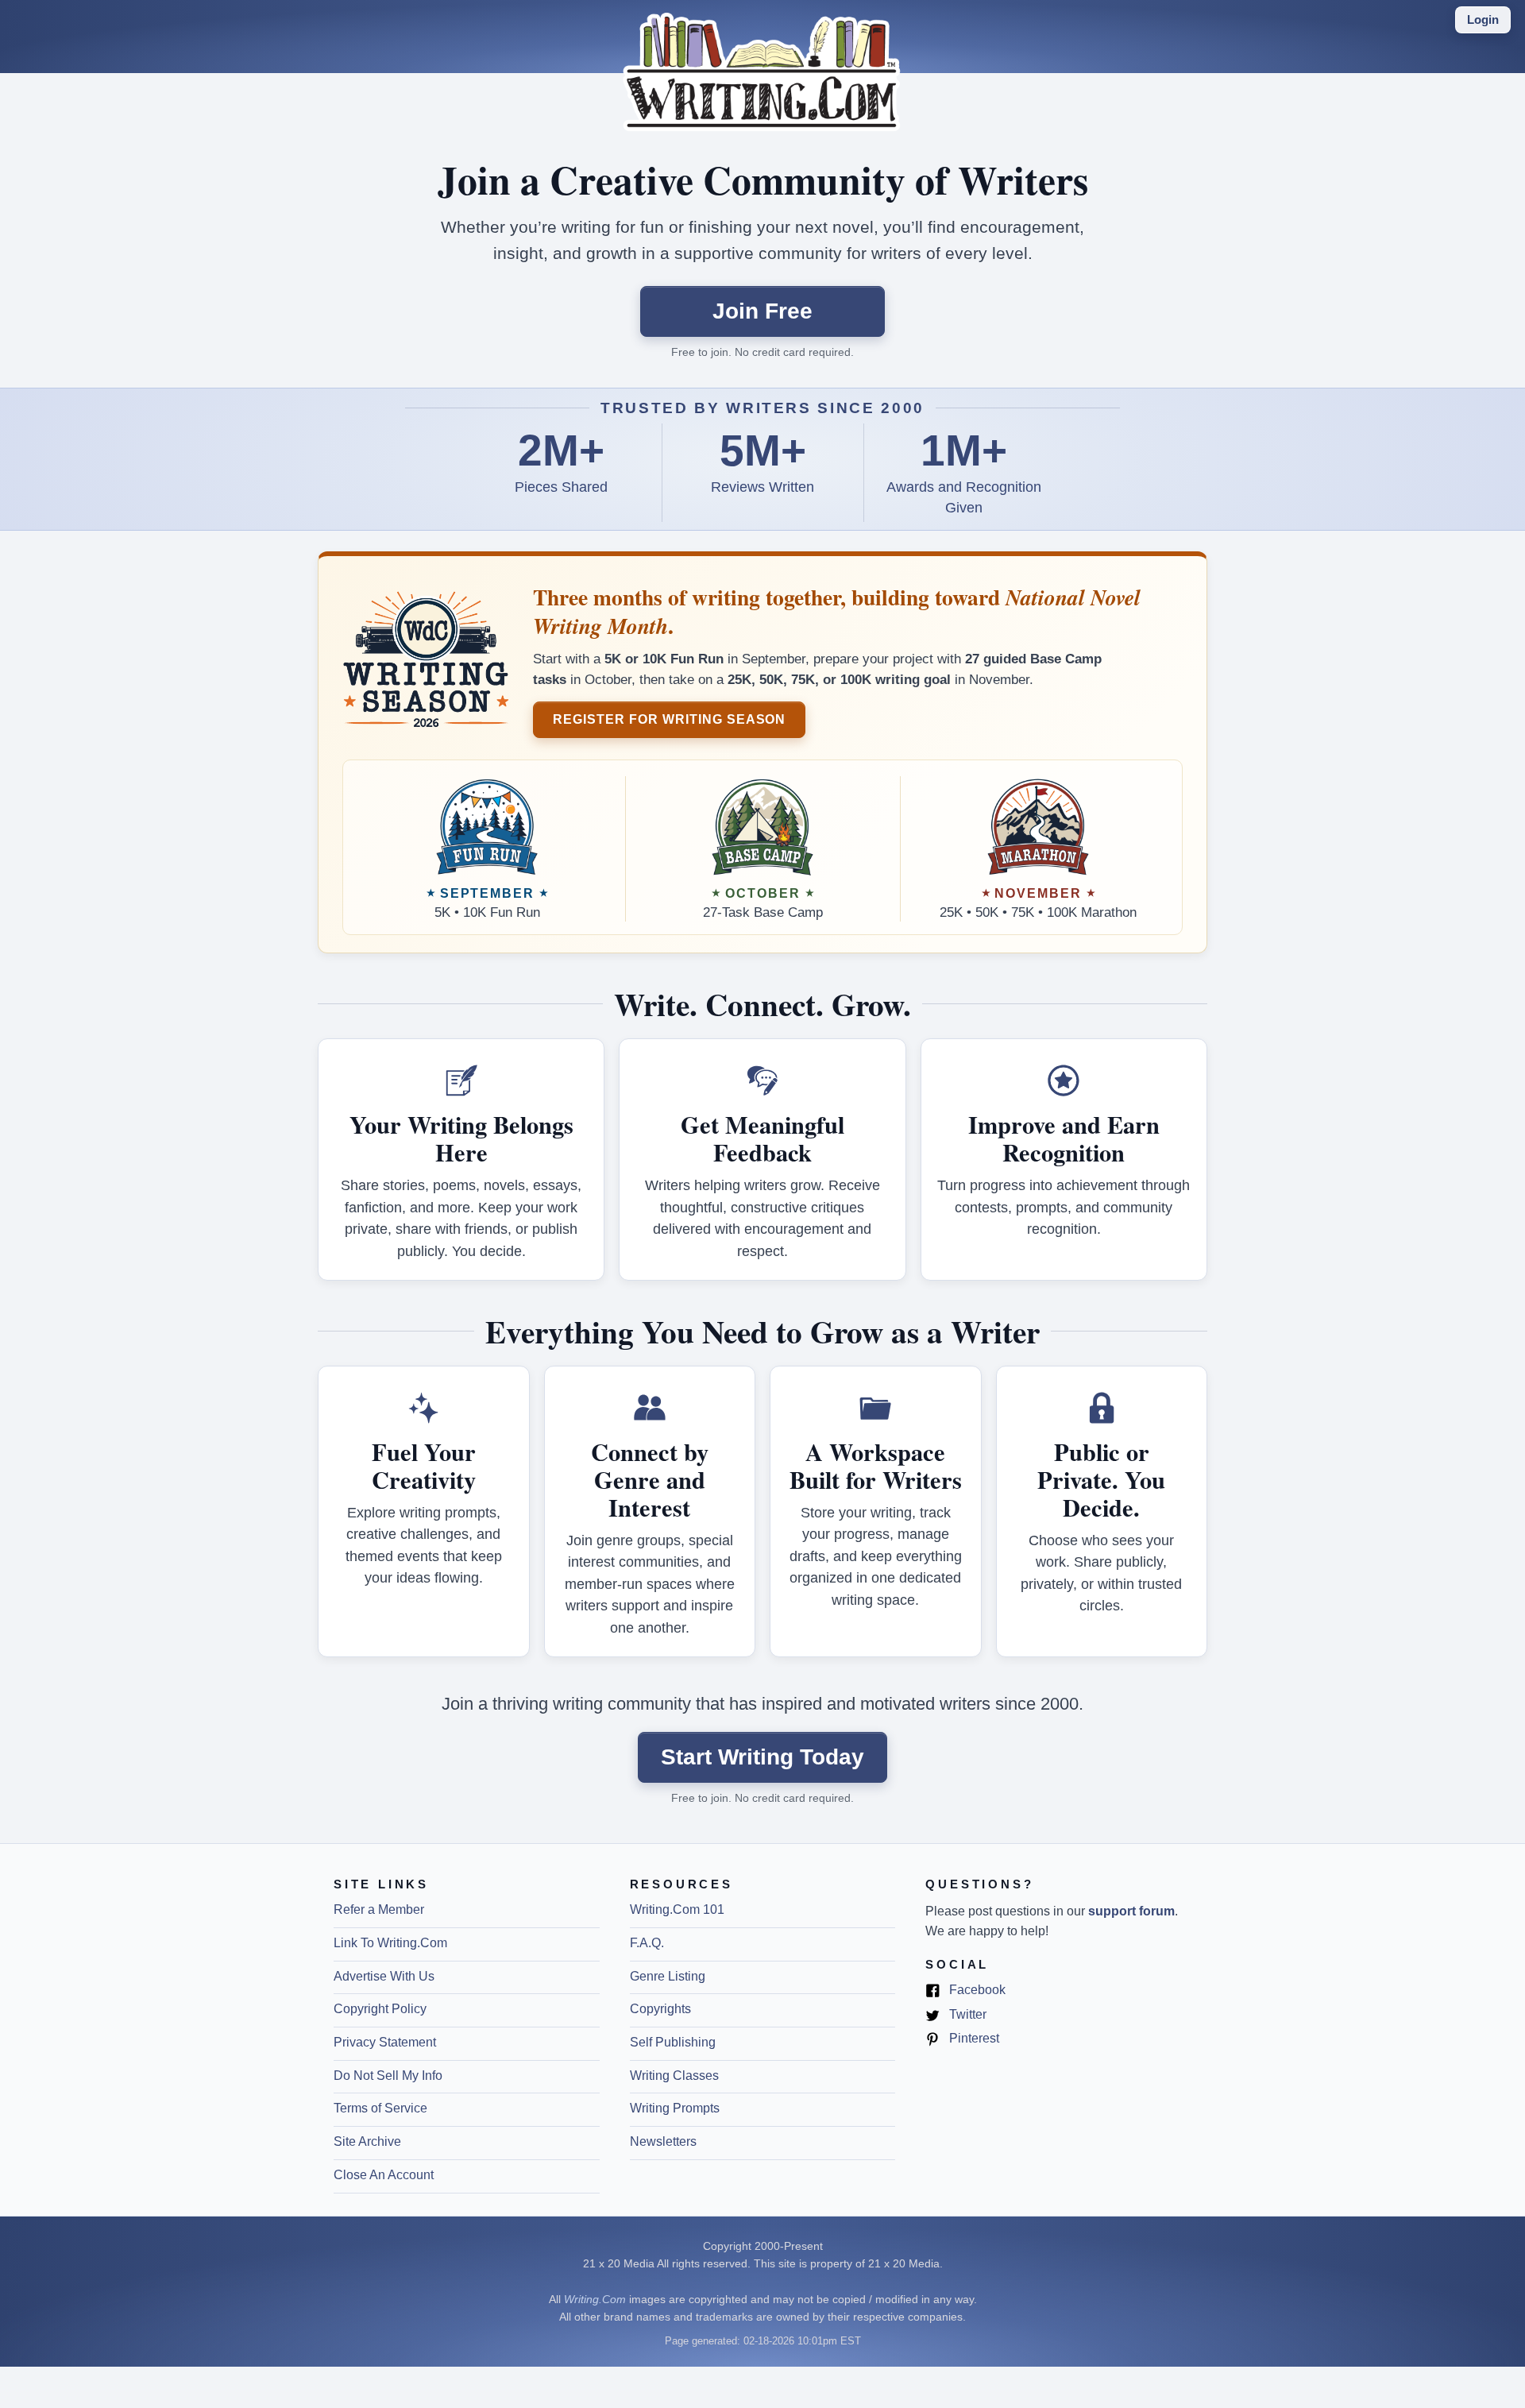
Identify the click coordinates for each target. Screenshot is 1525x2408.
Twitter (966, 2016)
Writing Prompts (675, 2108)
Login (1483, 19)
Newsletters (663, 2141)
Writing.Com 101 (677, 1909)
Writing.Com (595, 2299)
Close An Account (384, 2175)
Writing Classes (674, 2076)
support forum (1131, 1911)
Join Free (762, 311)
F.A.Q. (647, 1943)
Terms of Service (380, 2108)
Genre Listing (668, 1976)
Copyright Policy (380, 2009)
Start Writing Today (762, 1757)
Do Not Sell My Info (388, 2076)
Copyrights (660, 2009)
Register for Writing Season (669, 719)
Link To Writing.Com (390, 1943)
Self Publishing (673, 2042)
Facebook (976, 1991)
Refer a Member (379, 1909)
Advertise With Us (384, 1976)
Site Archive (367, 2141)
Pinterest (973, 2039)
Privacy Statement (385, 2042)
